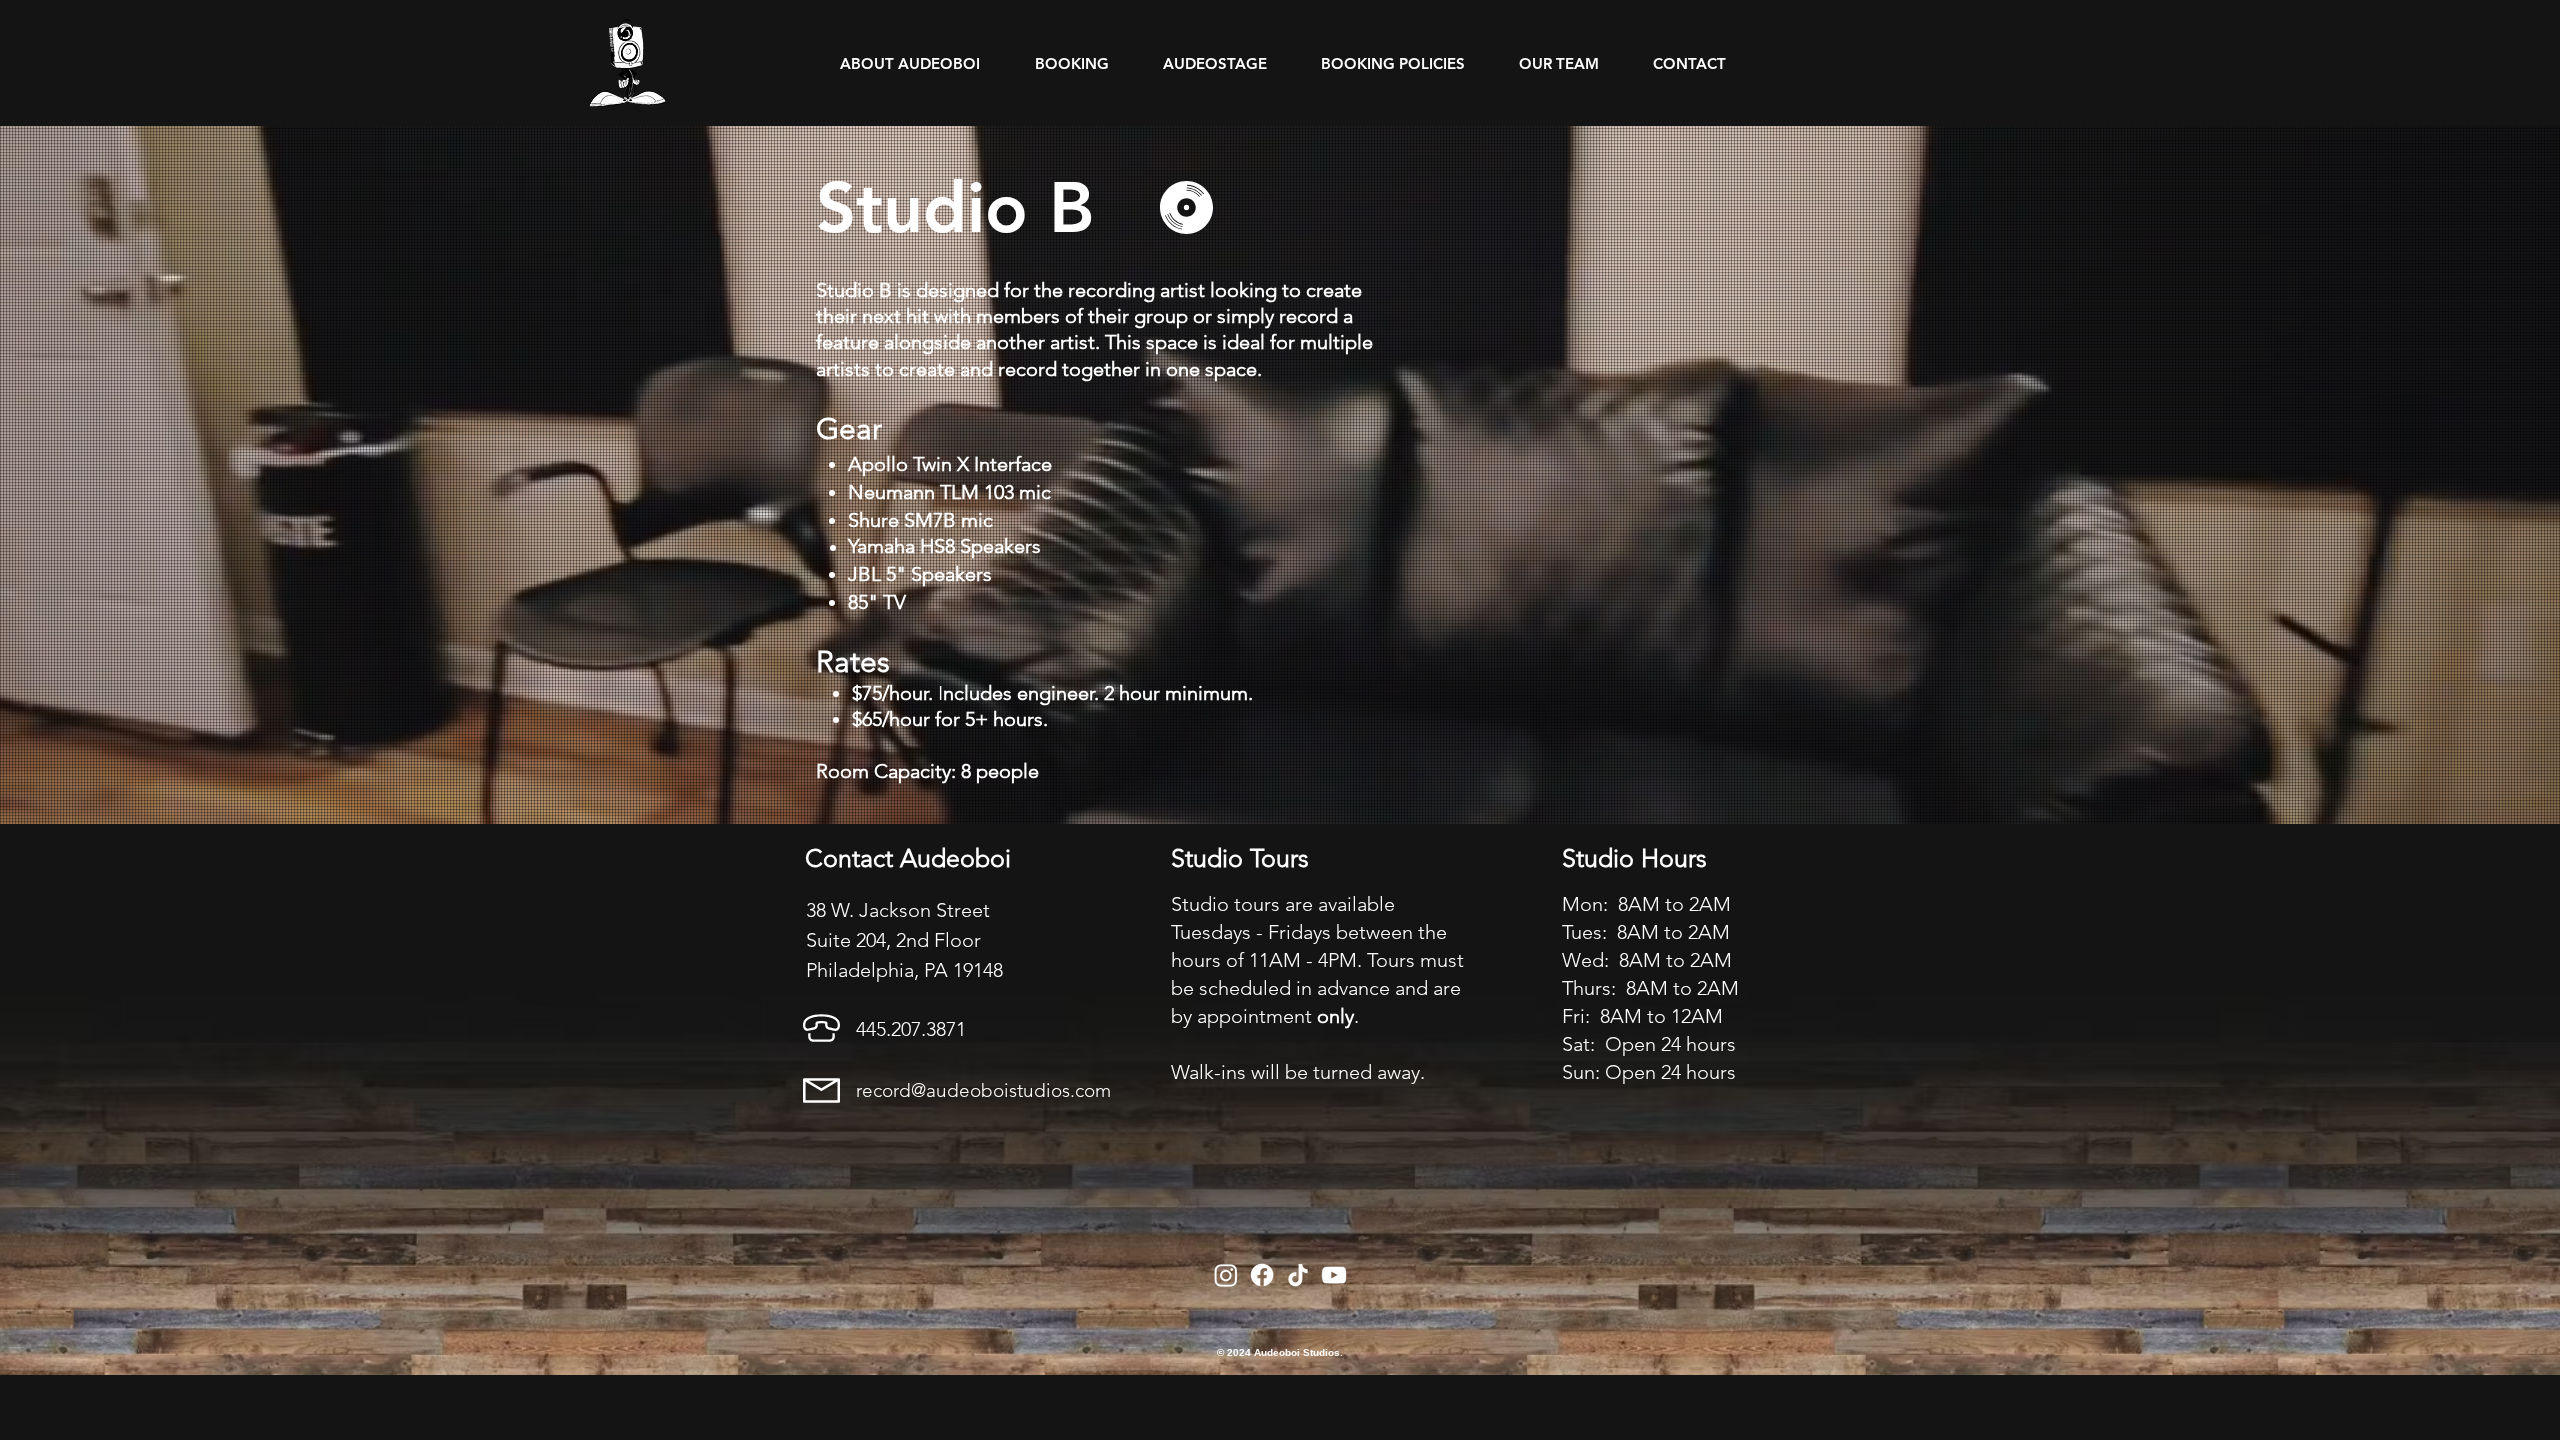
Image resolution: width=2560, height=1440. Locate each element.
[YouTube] (1334, 1275)
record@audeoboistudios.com (983, 1090)
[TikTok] (1298, 1275)
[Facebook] (1262, 1275)
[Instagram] (1226, 1275)
